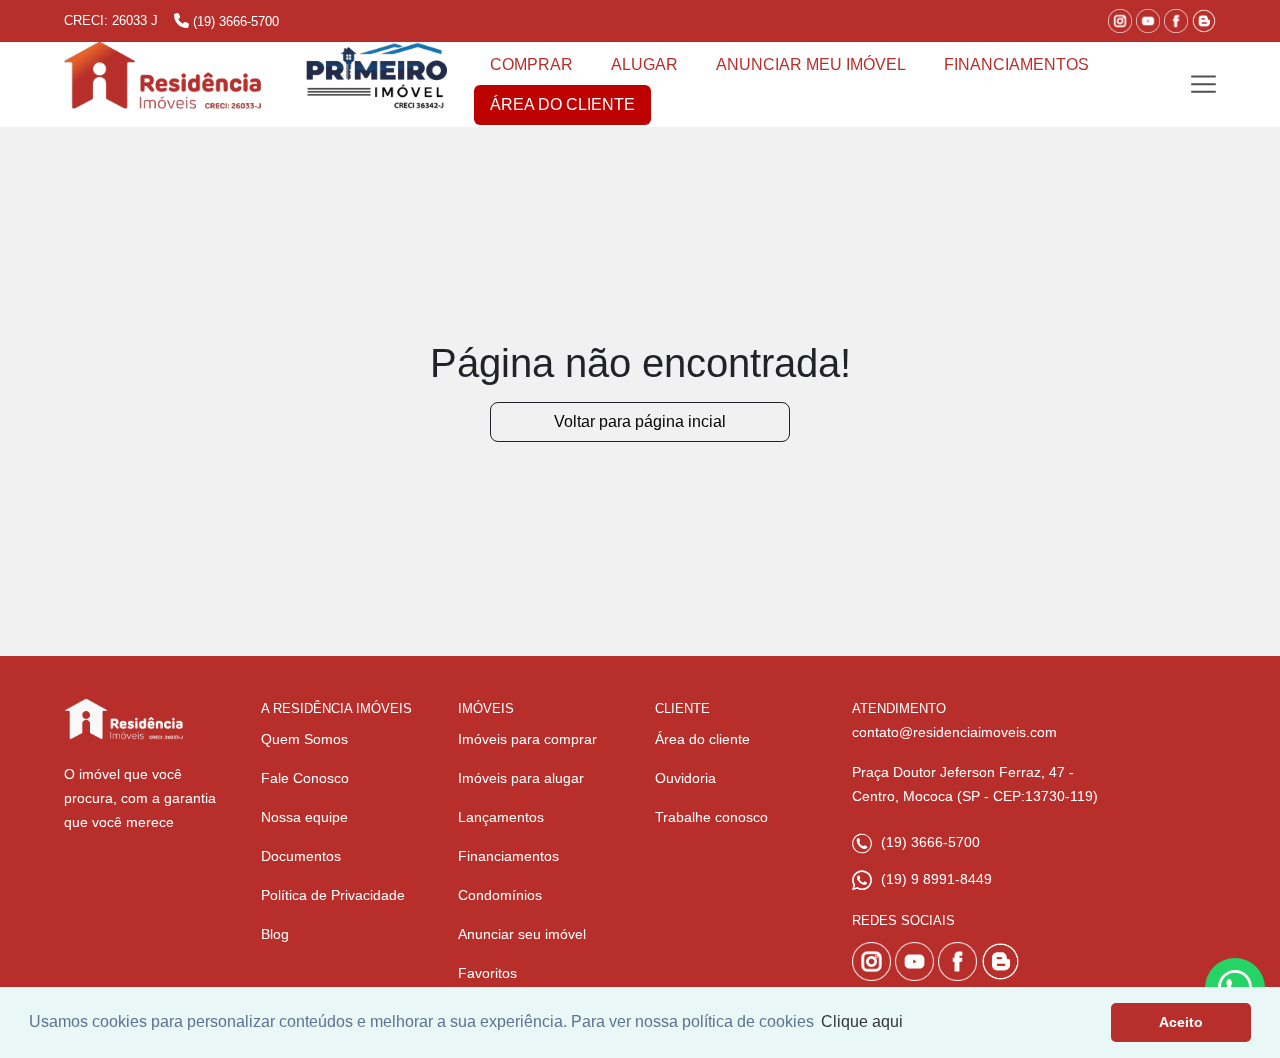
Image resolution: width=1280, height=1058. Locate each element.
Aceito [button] (1181, 1022)
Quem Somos (304, 739)
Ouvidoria (685, 778)
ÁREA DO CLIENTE (562, 104)
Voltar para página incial (640, 421)
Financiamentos (508, 856)
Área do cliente (702, 739)
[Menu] (1203, 84)
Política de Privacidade (333, 895)
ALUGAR (644, 64)
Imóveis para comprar (527, 739)
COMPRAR (531, 64)
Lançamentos (501, 817)
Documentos (301, 856)
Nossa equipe (304, 817)
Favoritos (487, 973)
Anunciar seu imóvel (522, 934)
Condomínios (500, 895)
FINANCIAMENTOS (1016, 64)
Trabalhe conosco (711, 817)
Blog (275, 934)
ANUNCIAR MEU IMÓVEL (811, 64)
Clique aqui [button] (862, 1021)
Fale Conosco (305, 778)
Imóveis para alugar (521, 778)
